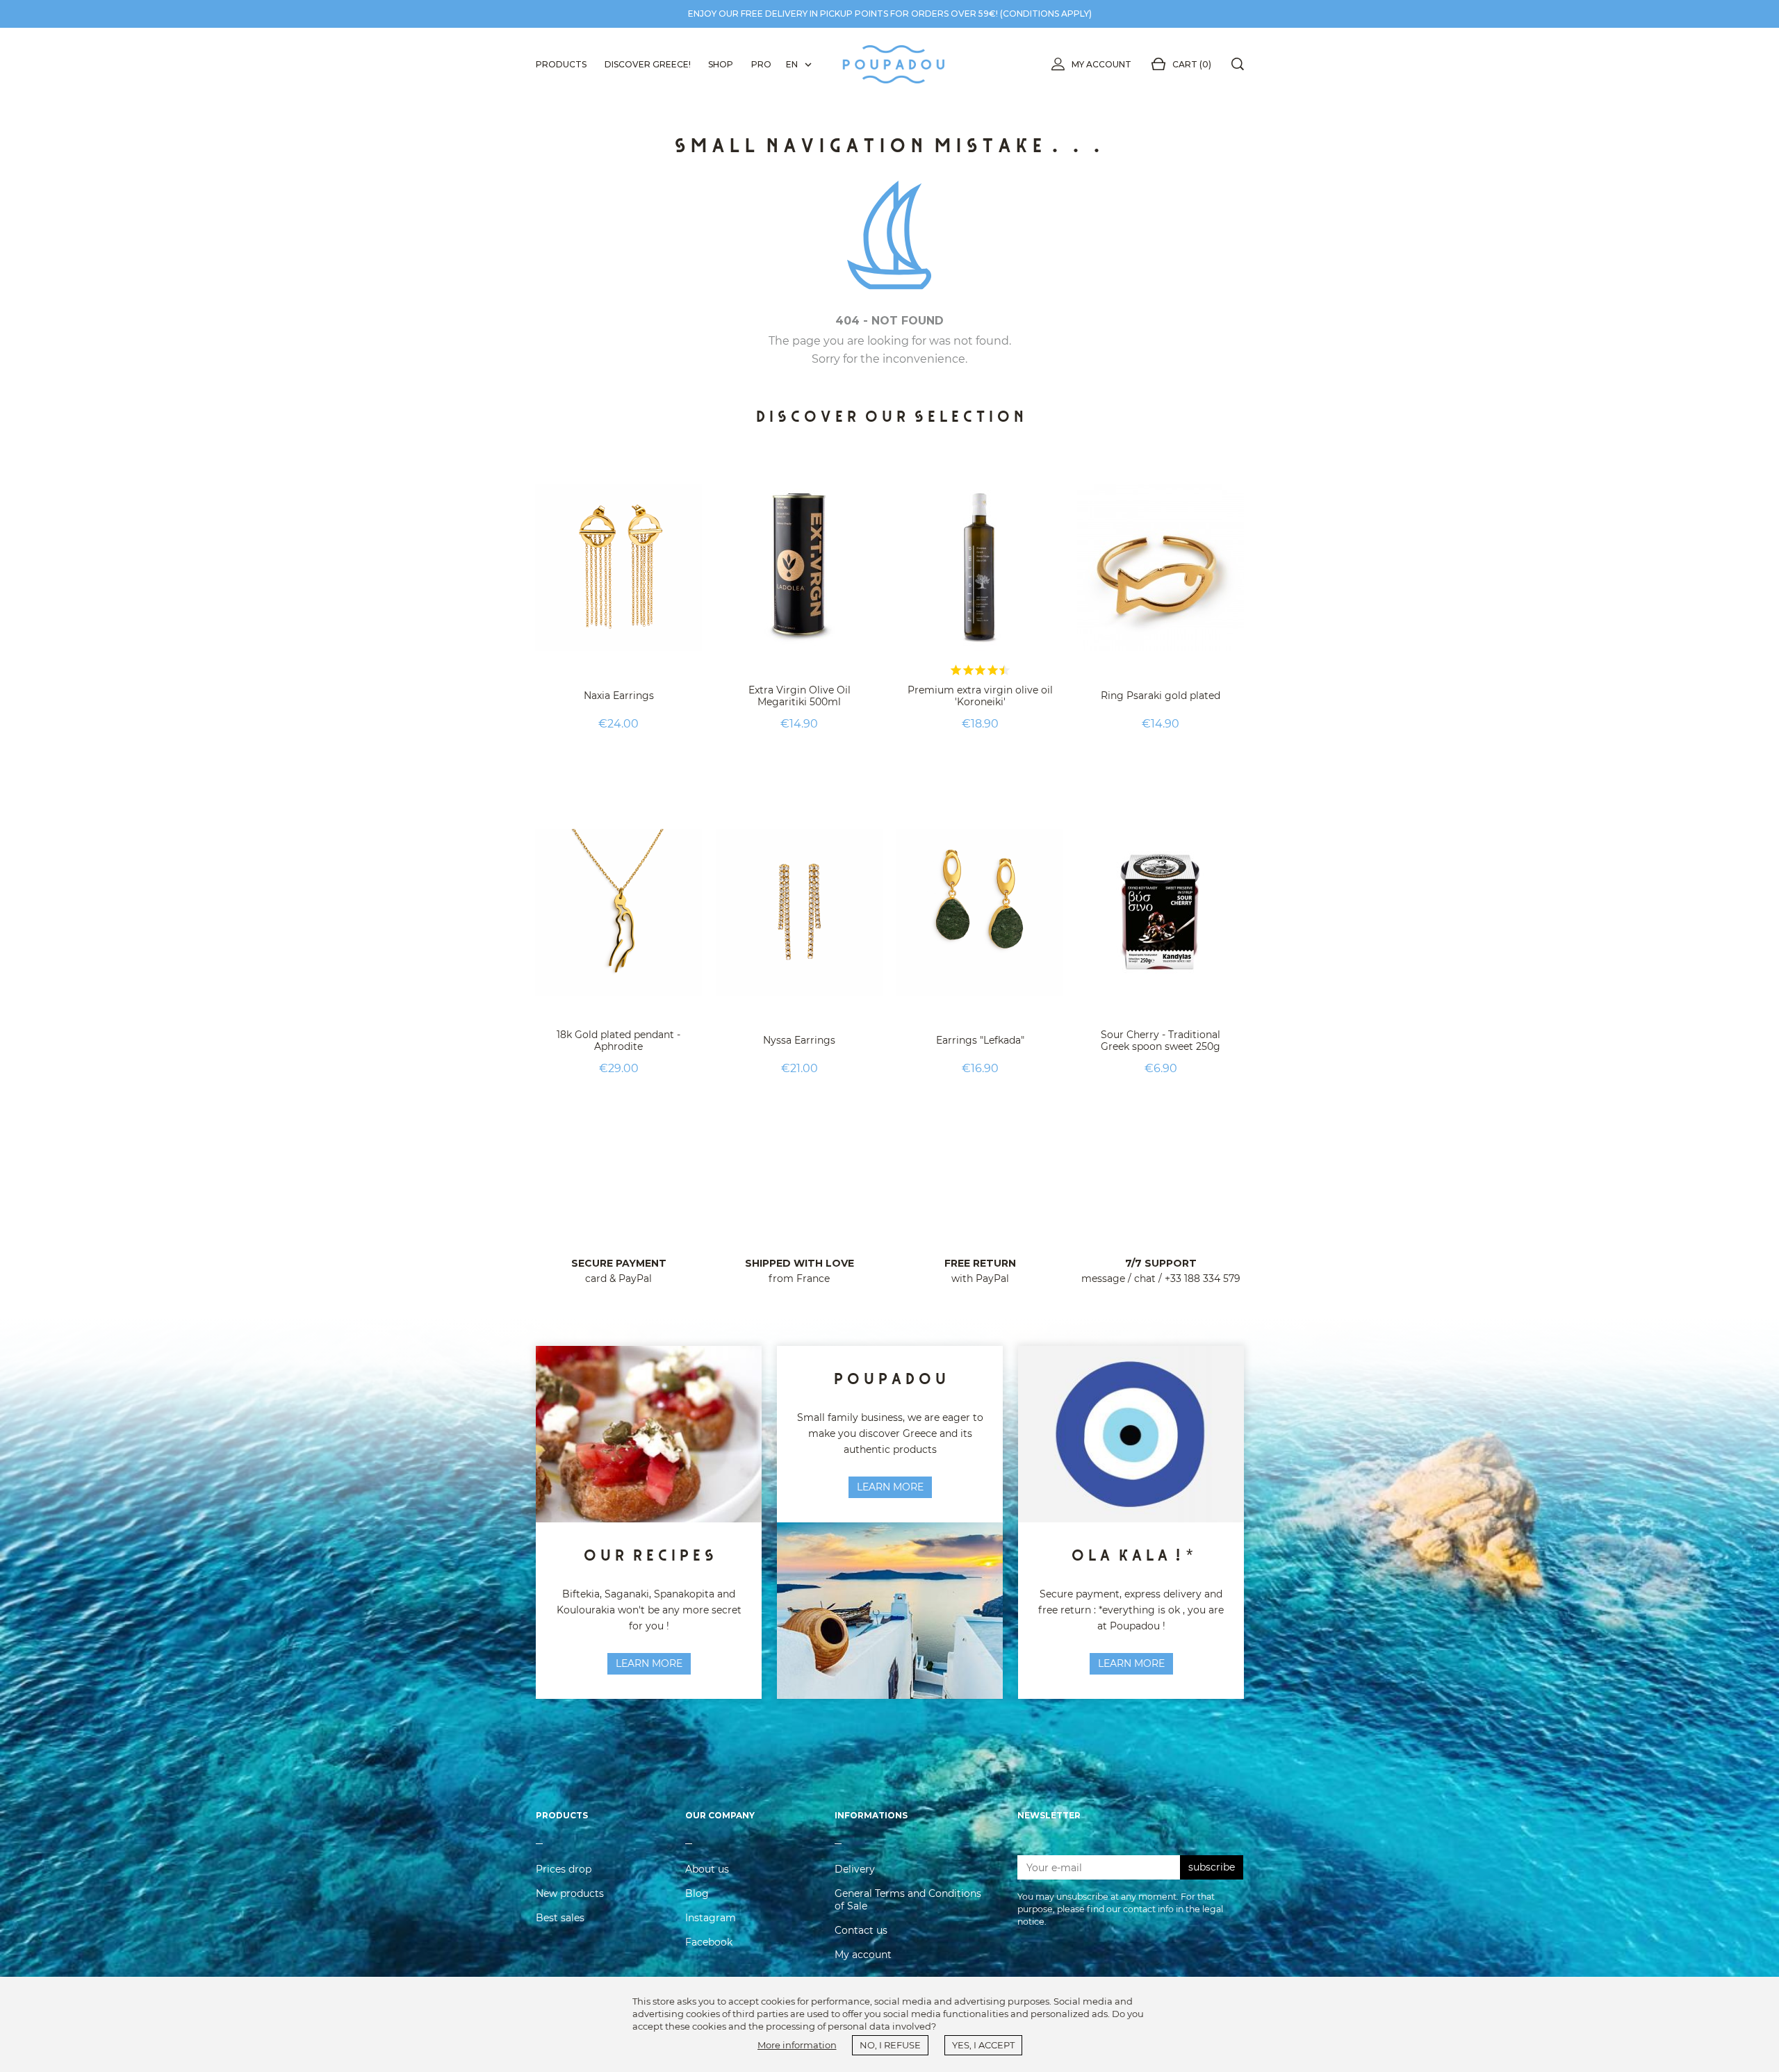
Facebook (709, 1942)
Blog (697, 1893)
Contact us (861, 1930)
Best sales (560, 1918)
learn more (649, 1663)
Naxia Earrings (619, 696)
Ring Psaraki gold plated (1161, 696)
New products (570, 1893)
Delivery (855, 1869)
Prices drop (564, 1869)
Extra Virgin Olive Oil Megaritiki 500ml (800, 696)
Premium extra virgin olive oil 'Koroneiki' (980, 696)
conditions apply (1046, 14)
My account (1101, 64)
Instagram (711, 1918)
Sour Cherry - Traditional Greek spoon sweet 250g (1161, 1041)
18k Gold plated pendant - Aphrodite (618, 1041)
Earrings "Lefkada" (980, 1040)
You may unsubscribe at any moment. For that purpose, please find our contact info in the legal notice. (1120, 1909)
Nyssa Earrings (799, 1040)
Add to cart (618, 758)
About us (707, 1869)
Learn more (890, 1487)
